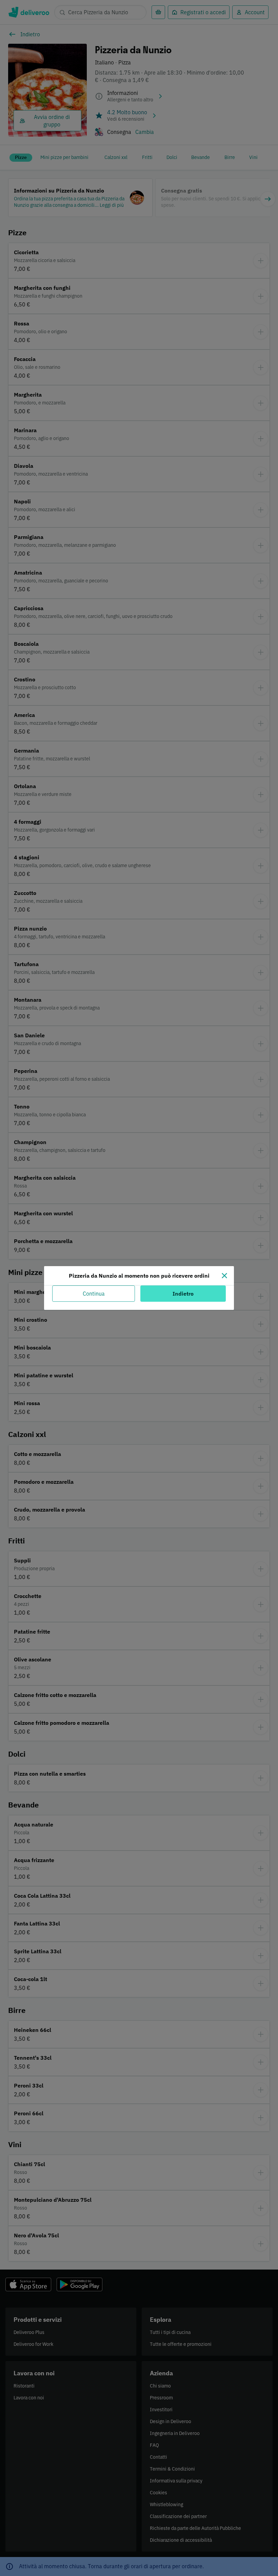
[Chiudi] (224, 1276)
